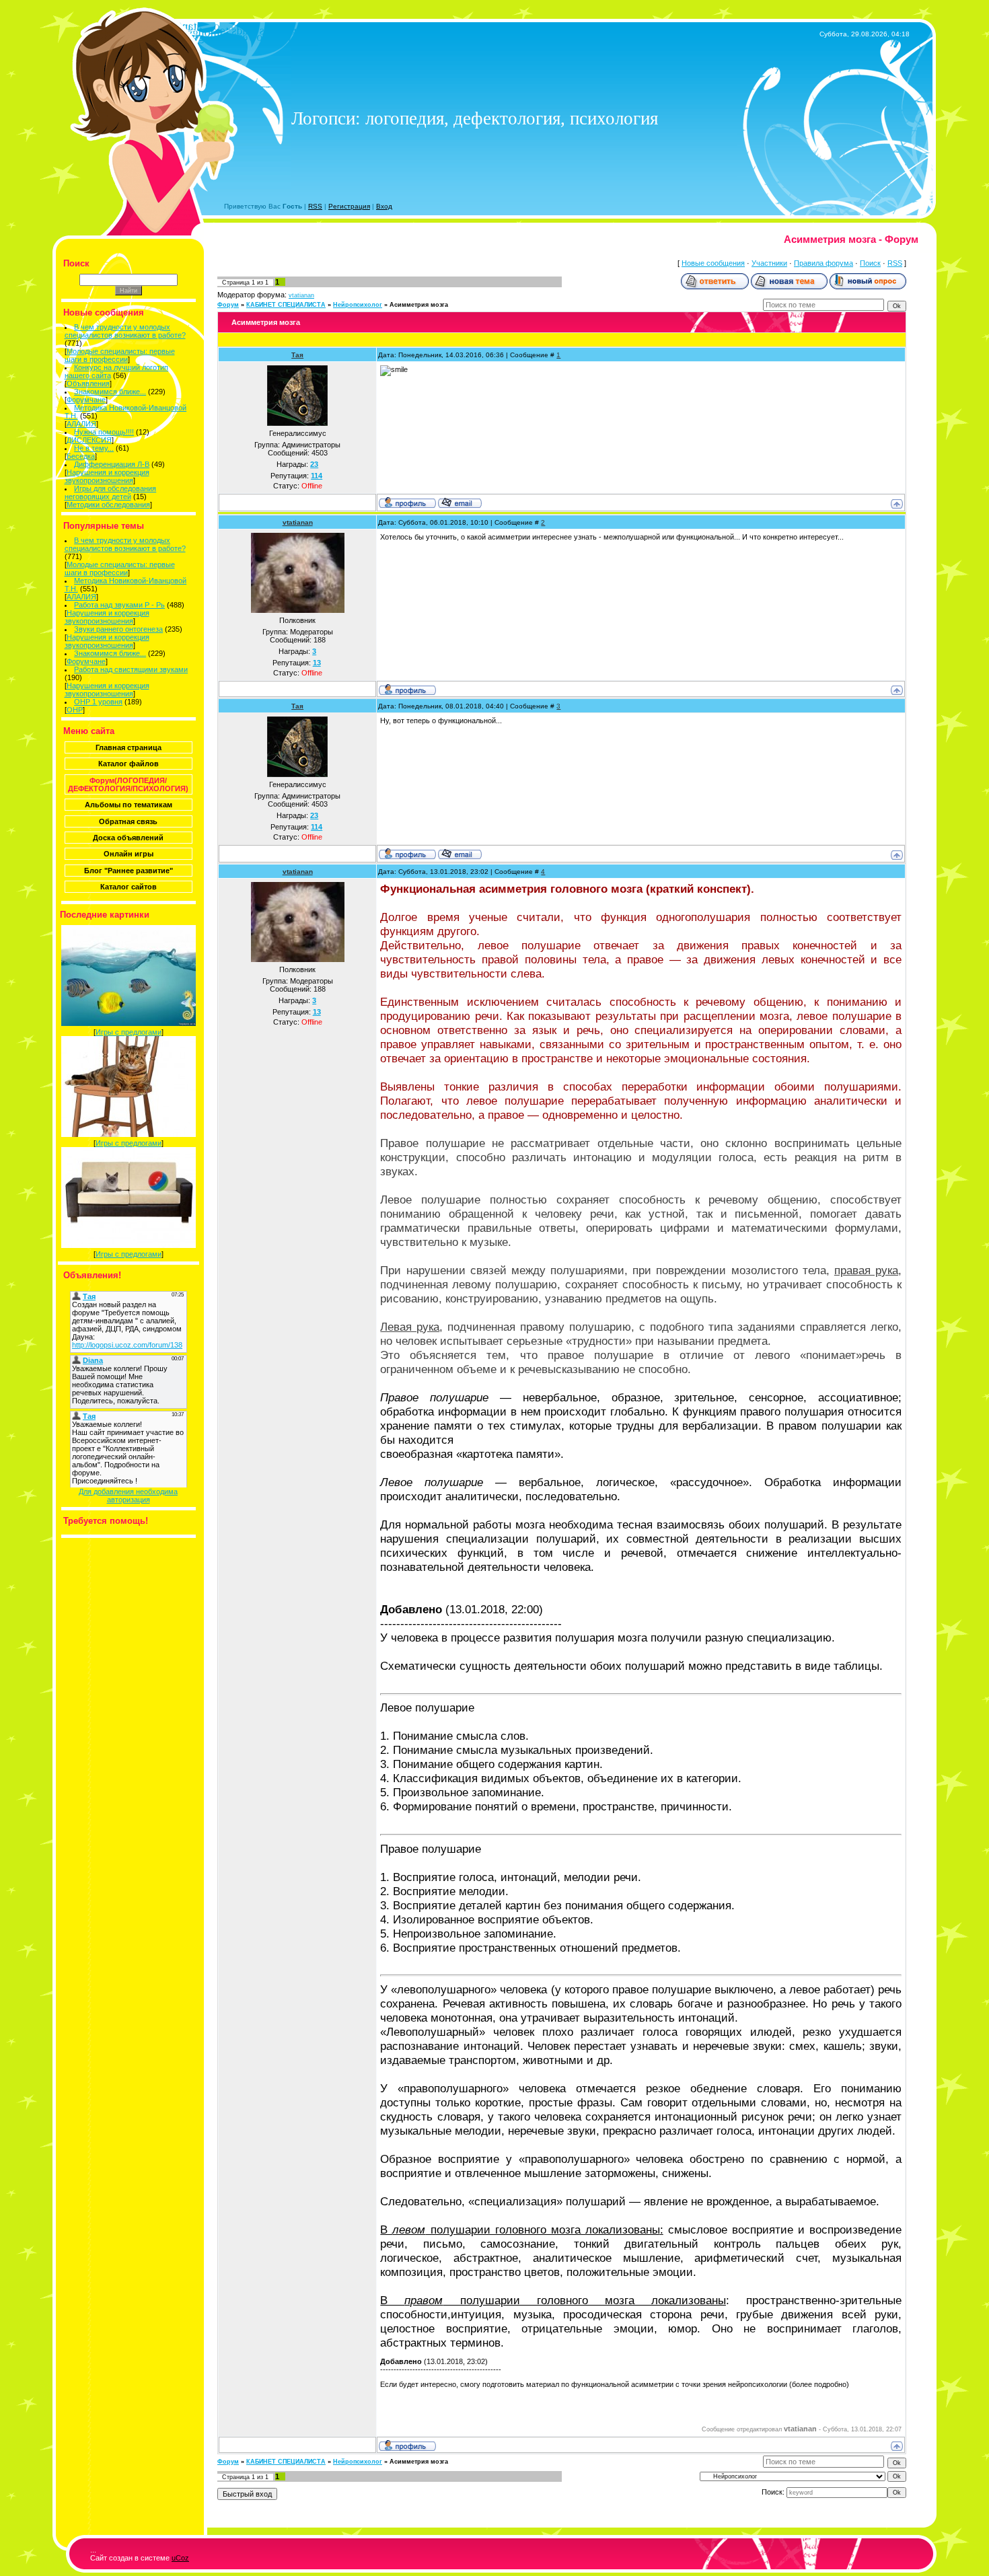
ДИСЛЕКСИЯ (89, 440)
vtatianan (301, 295)
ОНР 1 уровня (98, 702)
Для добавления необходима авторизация (128, 1496)
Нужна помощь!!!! (104, 432)
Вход (384, 206)
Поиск (870, 263)
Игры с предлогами (129, 1032)
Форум (228, 305)
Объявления (88, 383)
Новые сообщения (713, 263)
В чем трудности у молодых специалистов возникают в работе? (125, 331)
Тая (297, 355)
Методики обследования (108, 505)
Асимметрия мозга (419, 305)
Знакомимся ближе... (110, 392)
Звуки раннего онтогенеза (118, 629)
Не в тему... (94, 448)
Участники (769, 263)
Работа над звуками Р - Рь (119, 605)
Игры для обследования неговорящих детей (111, 492)
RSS (315, 206)
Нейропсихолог (358, 305)
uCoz (180, 2558)
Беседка (81, 456)
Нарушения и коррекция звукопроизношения (107, 476)
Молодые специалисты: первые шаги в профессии (120, 355)
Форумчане (86, 400)
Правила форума (823, 263)
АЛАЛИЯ (81, 424)
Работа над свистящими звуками (131, 669)
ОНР (75, 710)
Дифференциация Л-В (112, 464)
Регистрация (349, 206)
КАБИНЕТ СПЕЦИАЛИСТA (286, 305)
